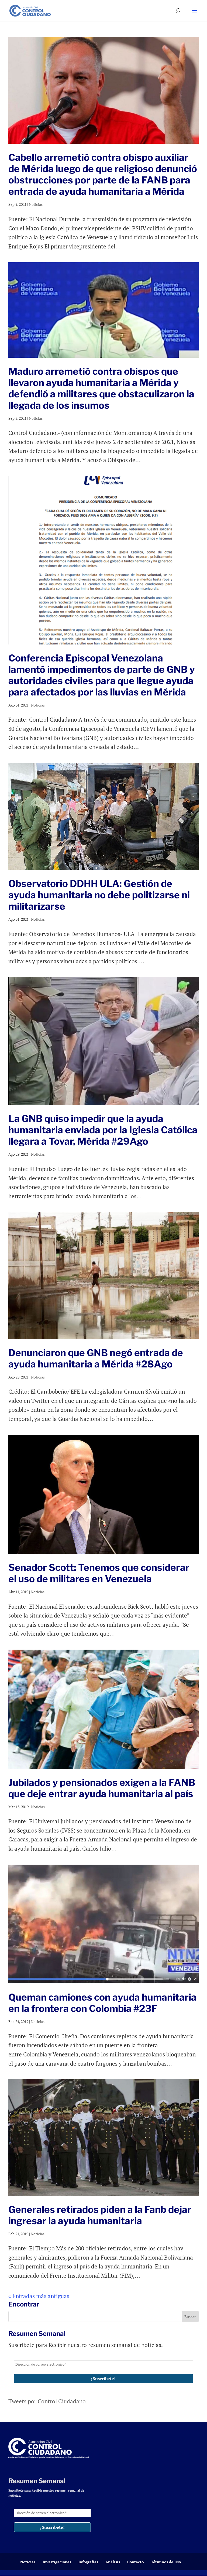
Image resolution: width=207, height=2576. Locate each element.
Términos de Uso (166, 2562)
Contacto (135, 2562)
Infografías (88, 2562)
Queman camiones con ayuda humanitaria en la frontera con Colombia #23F (102, 2003)
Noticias (36, 204)
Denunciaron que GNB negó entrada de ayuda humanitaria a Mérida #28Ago (96, 1358)
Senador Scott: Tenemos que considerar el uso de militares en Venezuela (99, 1573)
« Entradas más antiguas (39, 2296)
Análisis (113, 2562)
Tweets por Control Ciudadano (47, 2401)
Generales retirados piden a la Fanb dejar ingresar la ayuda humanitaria (100, 2215)
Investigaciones (57, 2562)
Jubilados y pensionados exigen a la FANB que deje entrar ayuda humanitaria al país (102, 1788)
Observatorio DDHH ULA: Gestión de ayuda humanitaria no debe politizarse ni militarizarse (99, 895)
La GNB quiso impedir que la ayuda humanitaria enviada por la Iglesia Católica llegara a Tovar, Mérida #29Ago (103, 1130)
